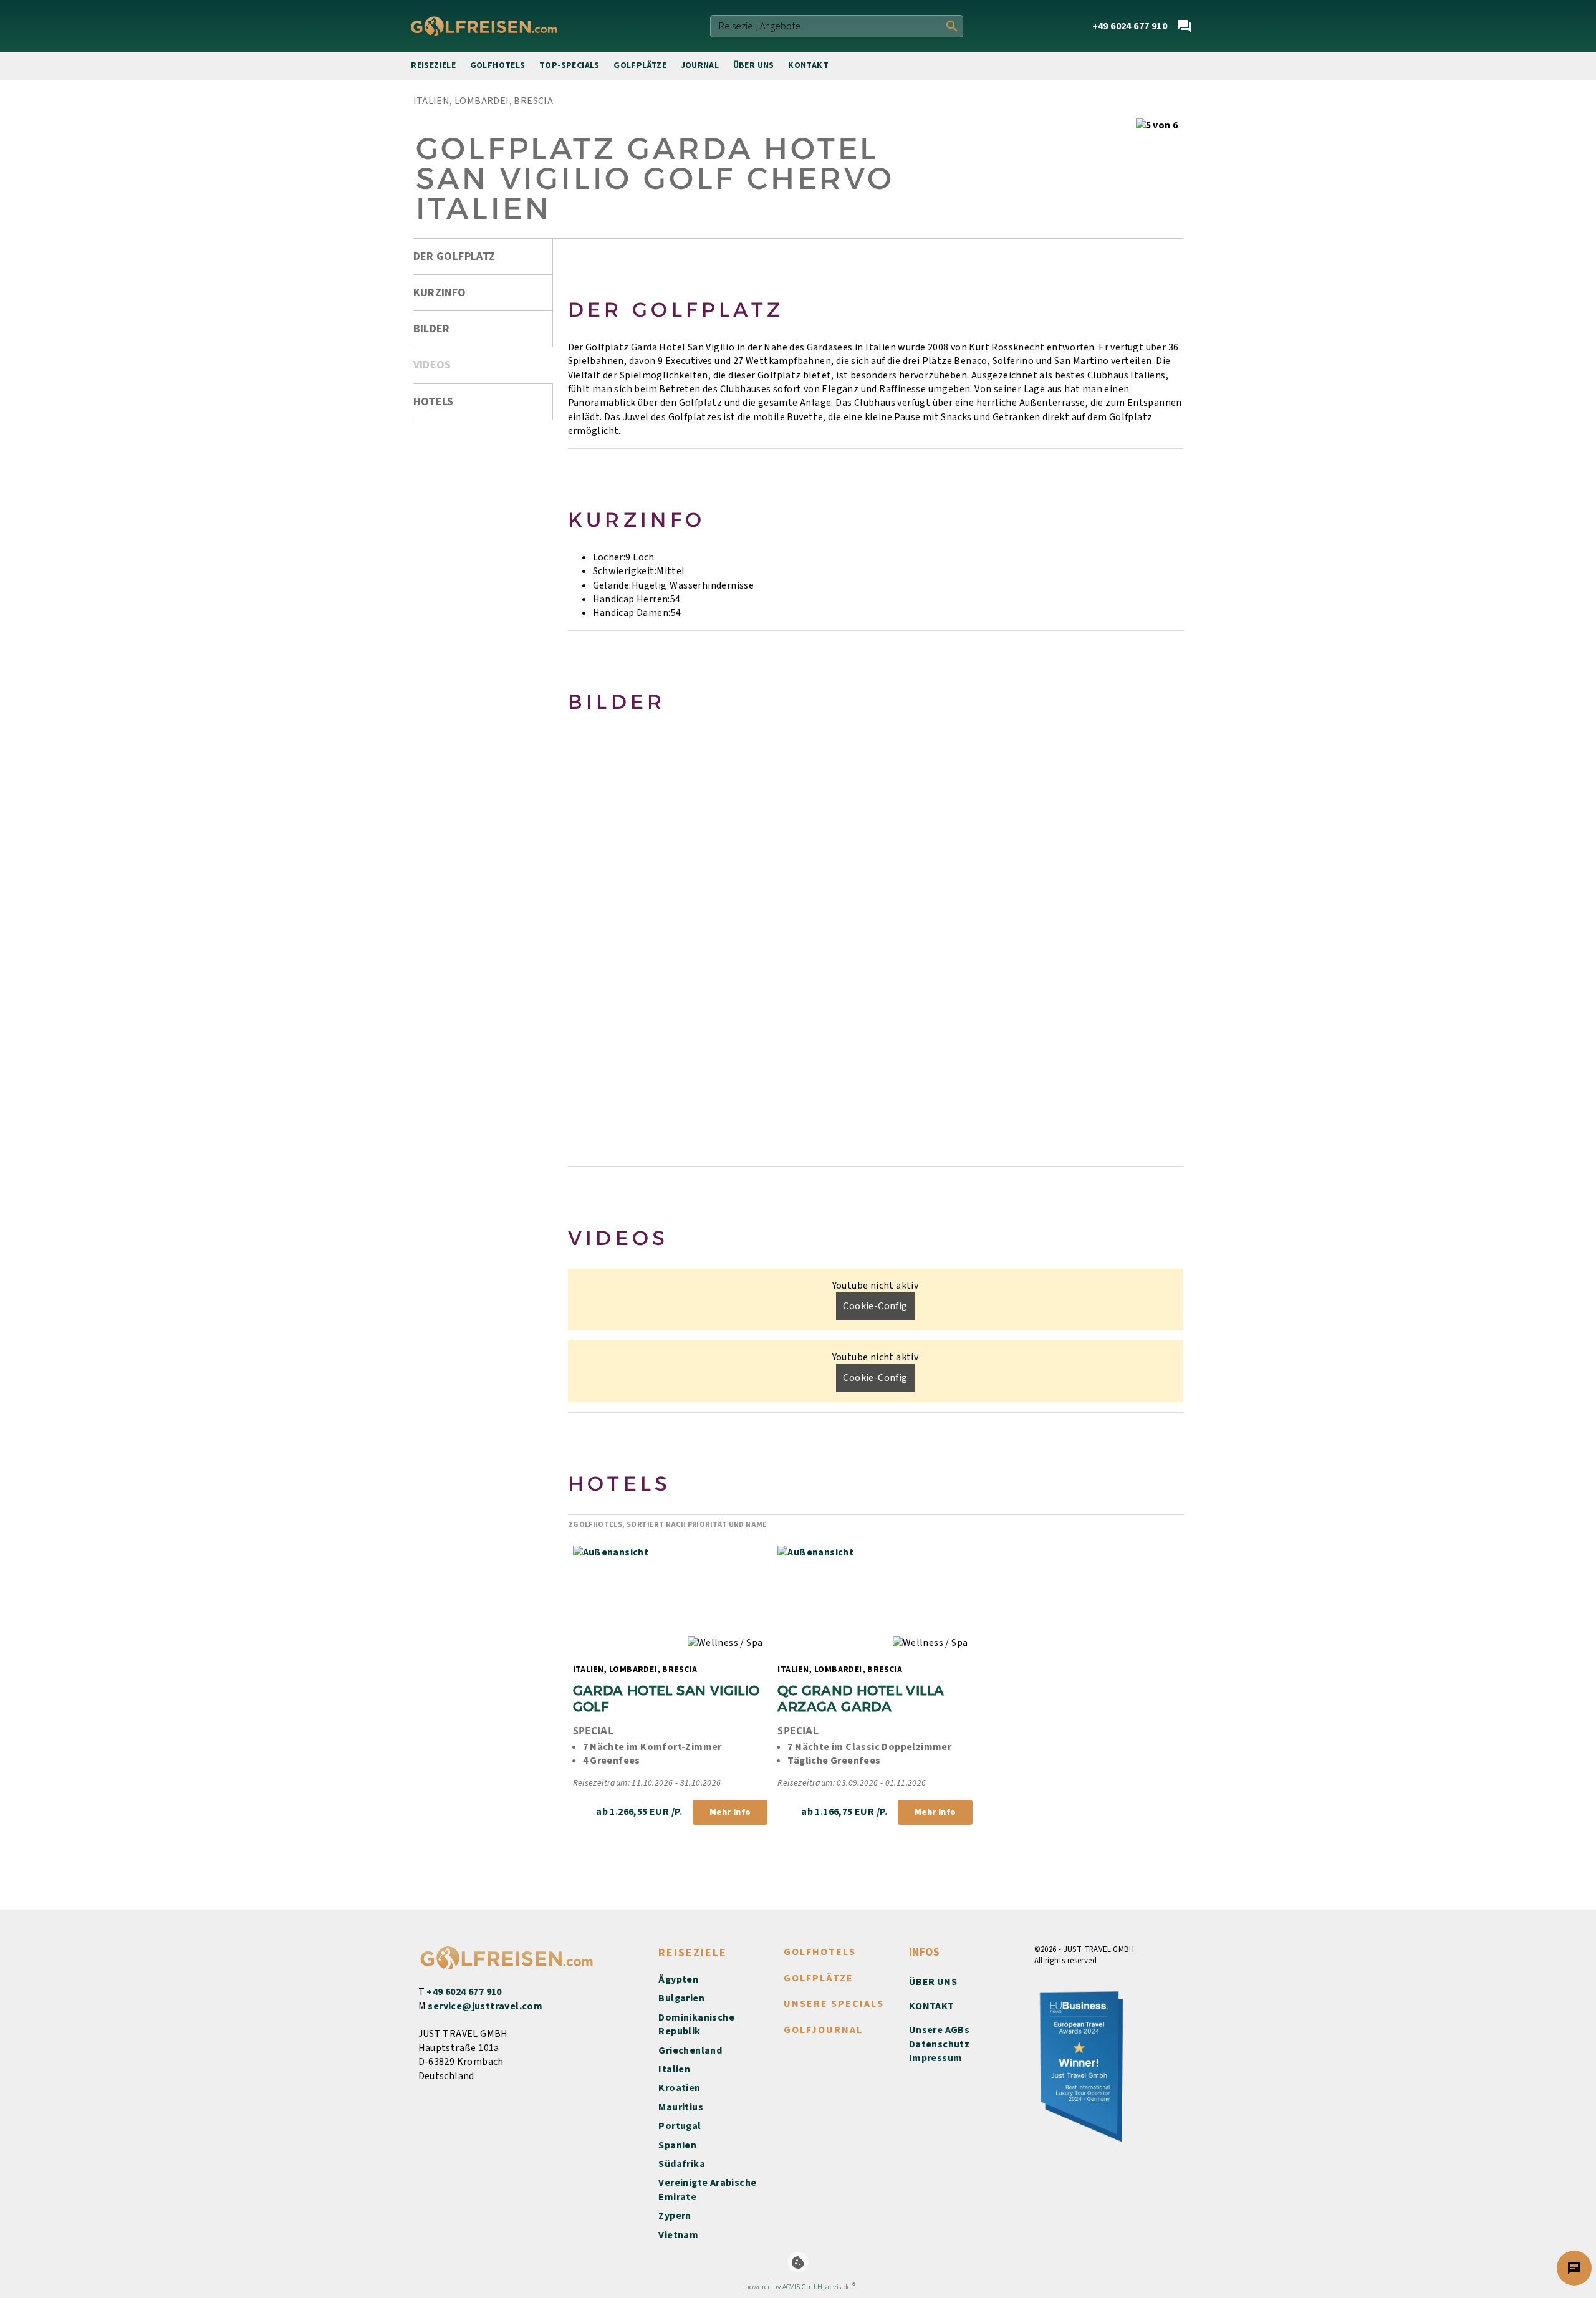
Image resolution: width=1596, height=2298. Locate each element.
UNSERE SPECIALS (834, 2004)
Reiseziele (433, 65)
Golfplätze (640, 65)
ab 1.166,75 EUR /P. (844, 1812)
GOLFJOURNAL (823, 2030)
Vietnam (678, 2235)
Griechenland (690, 2050)
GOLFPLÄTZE (819, 1978)
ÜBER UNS (933, 1982)
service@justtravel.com (485, 2006)
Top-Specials (570, 65)
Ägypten (678, 1979)
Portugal (680, 2126)
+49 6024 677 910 (464, 1992)
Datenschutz (939, 2044)
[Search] (952, 26)
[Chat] (1185, 26)
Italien (674, 2069)
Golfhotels (498, 65)
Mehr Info (730, 1812)
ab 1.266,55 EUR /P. (639, 1812)
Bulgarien (681, 1998)
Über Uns (754, 65)
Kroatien (679, 2088)
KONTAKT (932, 2006)
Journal (700, 65)
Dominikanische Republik (696, 2024)
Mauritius (681, 2107)
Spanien (677, 2145)
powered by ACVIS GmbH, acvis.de (798, 2287)
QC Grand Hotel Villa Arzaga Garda (863, 1699)
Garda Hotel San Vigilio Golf (669, 1699)
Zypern (675, 2216)
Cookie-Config (875, 1306)
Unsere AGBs (939, 2030)
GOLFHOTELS (820, 1952)
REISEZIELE (693, 1953)
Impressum (936, 2058)
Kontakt (808, 65)
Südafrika (682, 2164)
